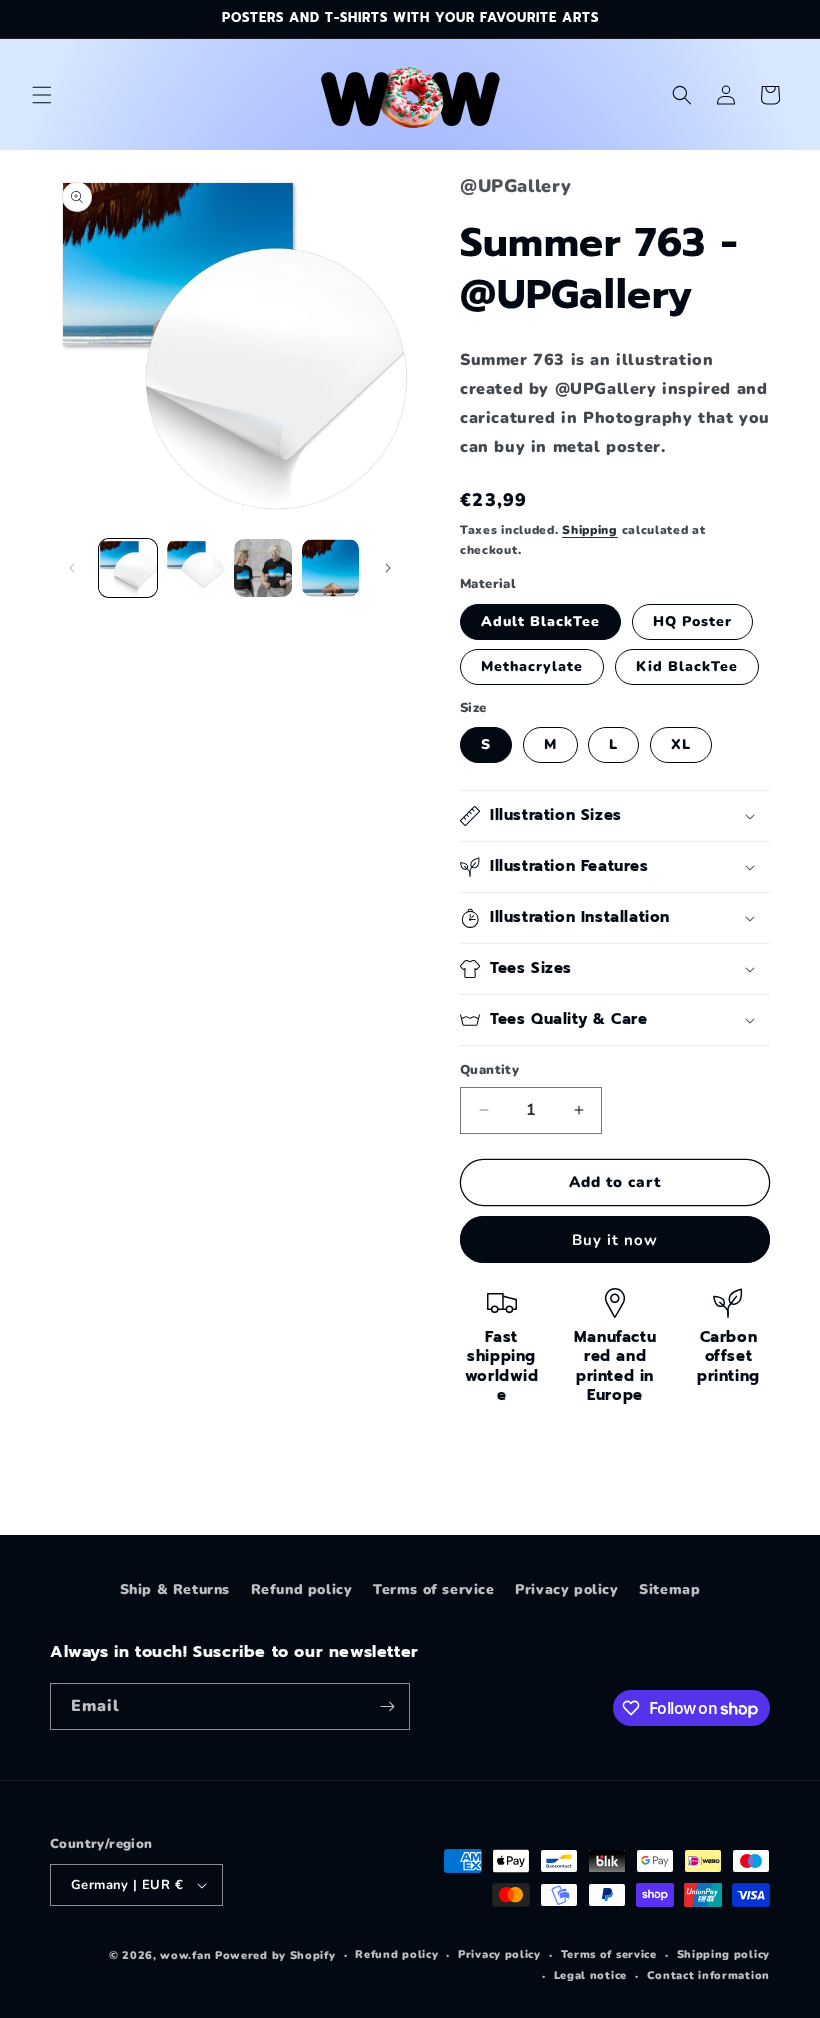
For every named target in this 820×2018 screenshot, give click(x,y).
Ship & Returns (175, 1589)
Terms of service (434, 1589)
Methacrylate (532, 666)
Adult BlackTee (540, 621)
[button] (42, 95)
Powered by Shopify (275, 1955)
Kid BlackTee (687, 666)
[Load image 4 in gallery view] (331, 568)
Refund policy (302, 1589)
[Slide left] (72, 568)
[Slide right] (388, 568)
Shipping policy (724, 1954)
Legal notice (590, 1975)
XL (681, 744)
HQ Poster (692, 621)
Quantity (489, 1070)
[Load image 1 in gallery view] (128, 568)
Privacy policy (566, 1589)
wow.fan (185, 1955)
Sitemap (669, 1589)
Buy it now (615, 1240)
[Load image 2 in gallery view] (196, 568)
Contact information (708, 1975)
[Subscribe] (387, 1706)
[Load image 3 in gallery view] (263, 568)
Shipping (590, 530)
